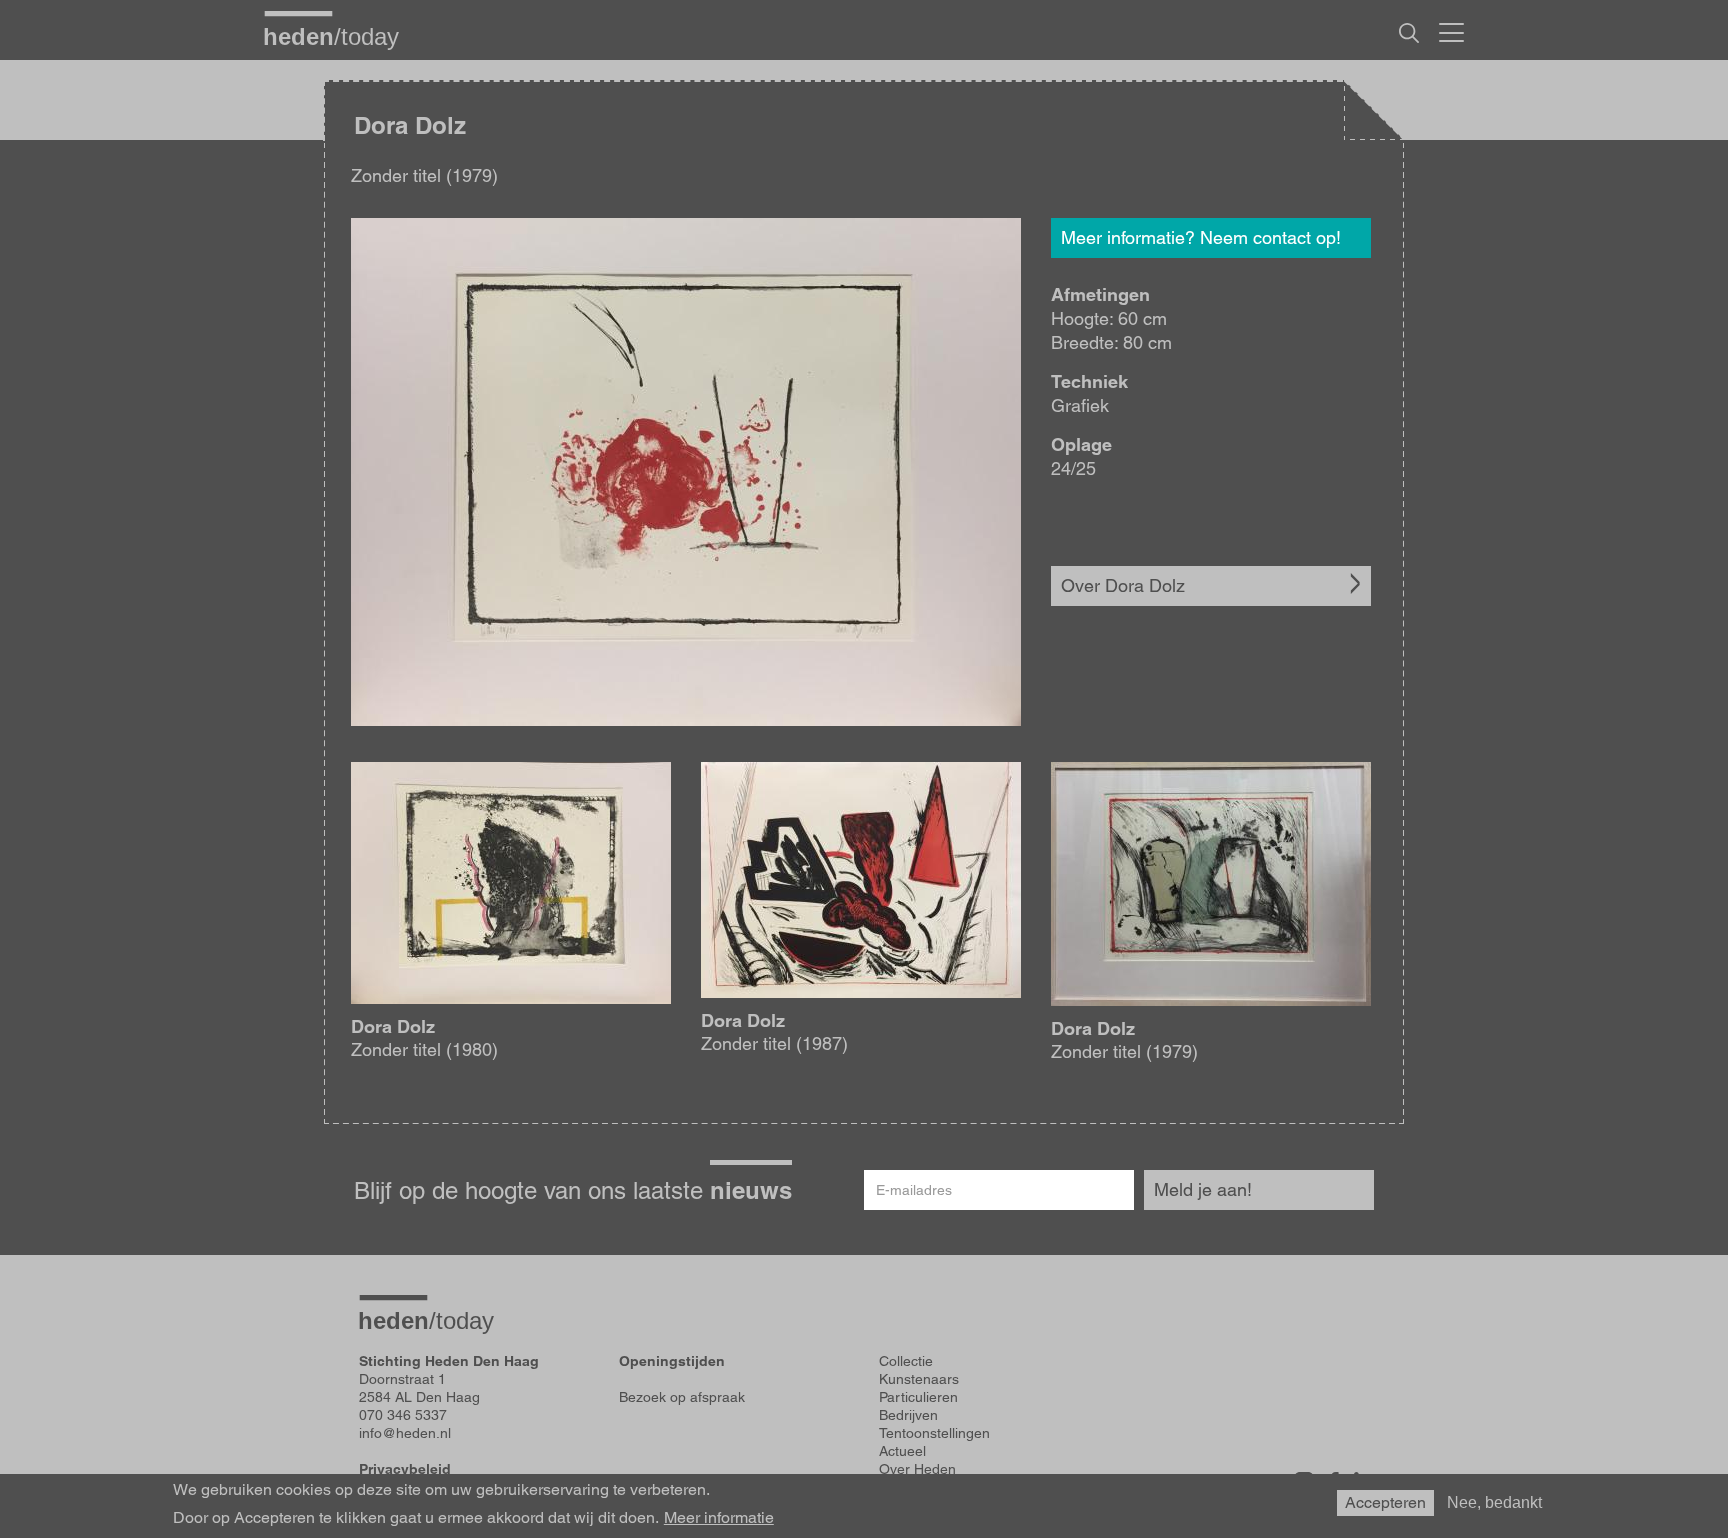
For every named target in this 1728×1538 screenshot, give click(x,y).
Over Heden (917, 1469)
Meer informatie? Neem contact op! (1201, 237)
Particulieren (918, 1397)
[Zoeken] (1409, 33)
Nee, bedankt (1494, 1502)
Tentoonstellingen (934, 1433)
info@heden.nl (405, 1433)
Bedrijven (908, 1415)
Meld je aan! (1203, 1189)
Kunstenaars (919, 1379)
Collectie (906, 1361)
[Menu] (1451, 30)
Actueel (902, 1451)
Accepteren (1385, 1502)
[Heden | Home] (339, 36)
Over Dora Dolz (1123, 585)
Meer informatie (719, 1518)
